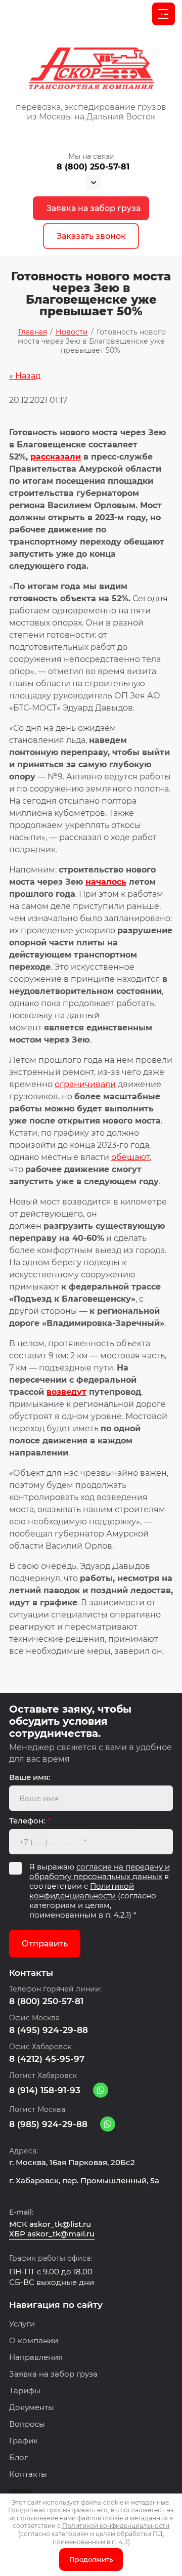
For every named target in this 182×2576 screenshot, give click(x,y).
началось (106, 882)
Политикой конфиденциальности (82, 1891)
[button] (91, 236)
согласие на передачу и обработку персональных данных (100, 1872)
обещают (130, 1157)
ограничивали (85, 1084)
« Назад (25, 376)
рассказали (56, 457)
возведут (66, 1392)
